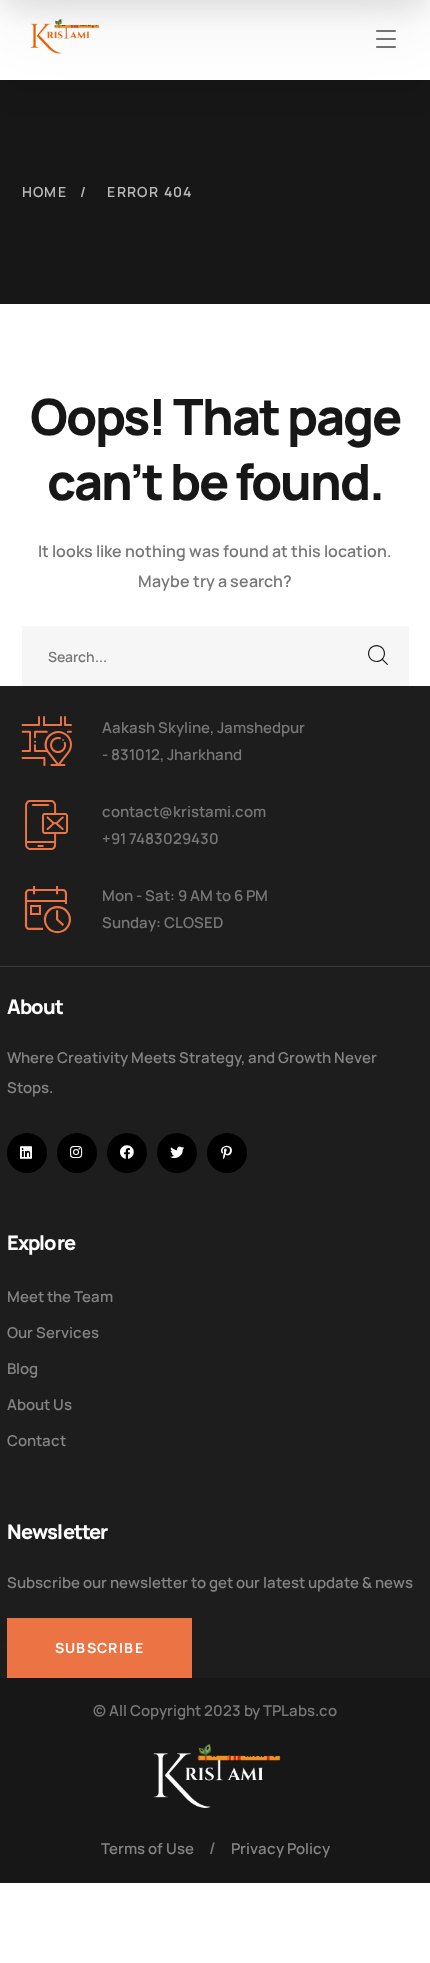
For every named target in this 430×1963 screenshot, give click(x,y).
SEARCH (379, 656)
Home (45, 191)
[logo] (65, 36)
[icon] (27, 1153)
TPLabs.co (300, 1710)
